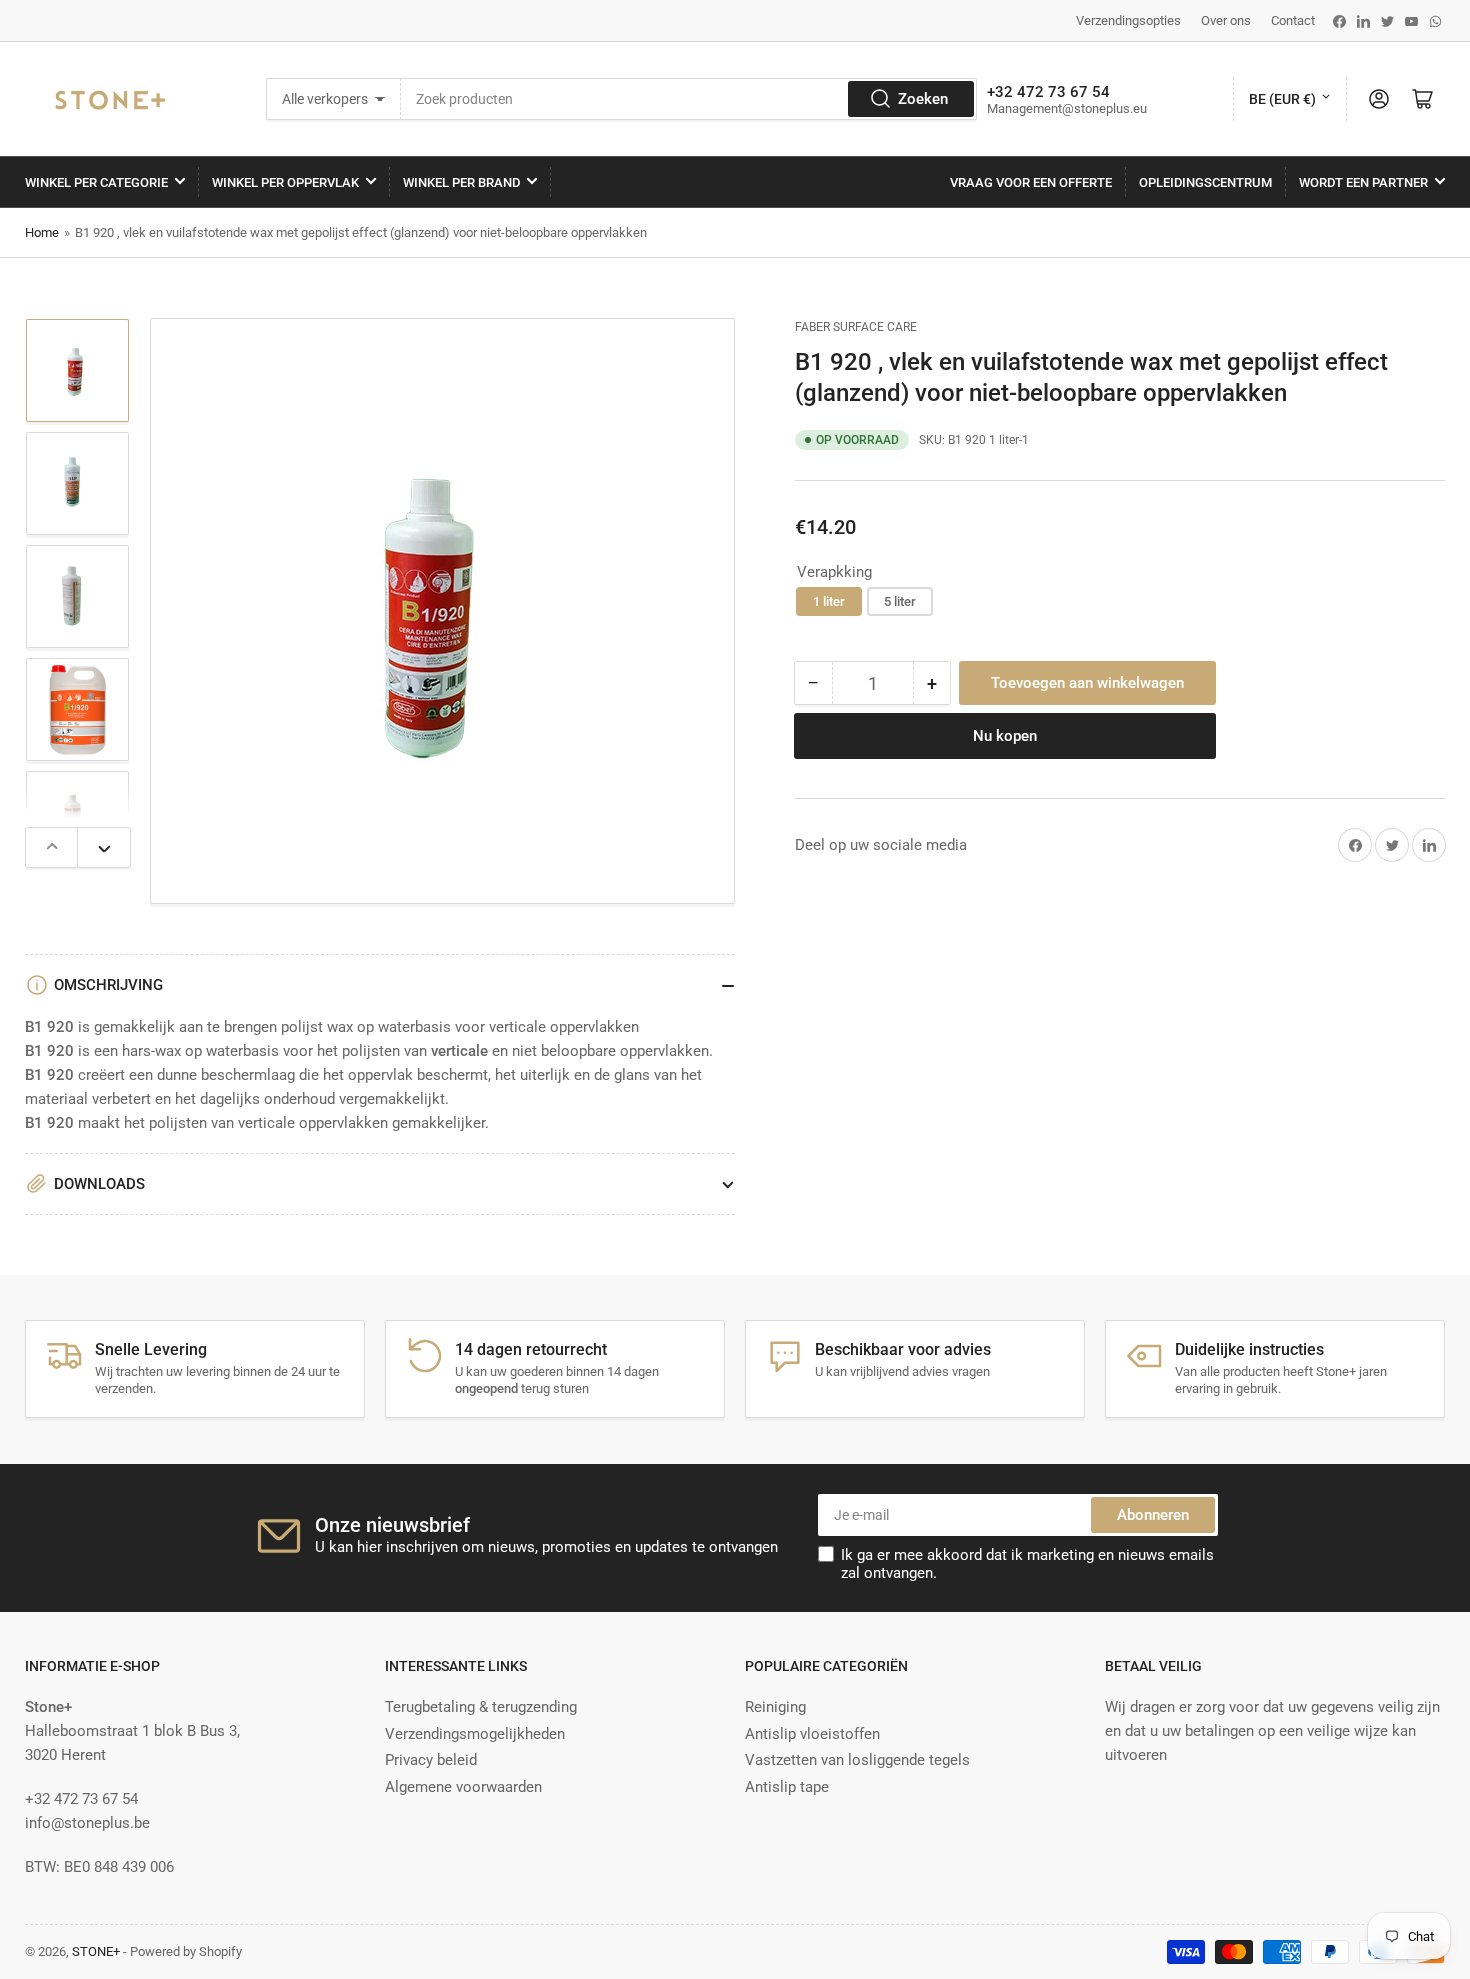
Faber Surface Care (856, 327)
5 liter (900, 601)
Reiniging (775, 1707)
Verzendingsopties (1128, 20)
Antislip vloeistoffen (812, 1734)
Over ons (1226, 20)
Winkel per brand (461, 182)
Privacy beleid (431, 1760)
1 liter (829, 601)
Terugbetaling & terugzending (481, 1707)
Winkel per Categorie (96, 182)
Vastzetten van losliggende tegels (857, 1760)
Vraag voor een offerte (1031, 182)
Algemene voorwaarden (463, 1787)
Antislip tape (787, 1787)
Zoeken (923, 99)
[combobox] (689, 99)
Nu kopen (1005, 736)
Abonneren (1153, 1515)
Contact (1293, 20)
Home (42, 232)
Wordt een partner (1363, 182)
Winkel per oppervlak (285, 182)
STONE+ (96, 1951)
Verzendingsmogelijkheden (475, 1734)
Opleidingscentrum (1205, 182)
